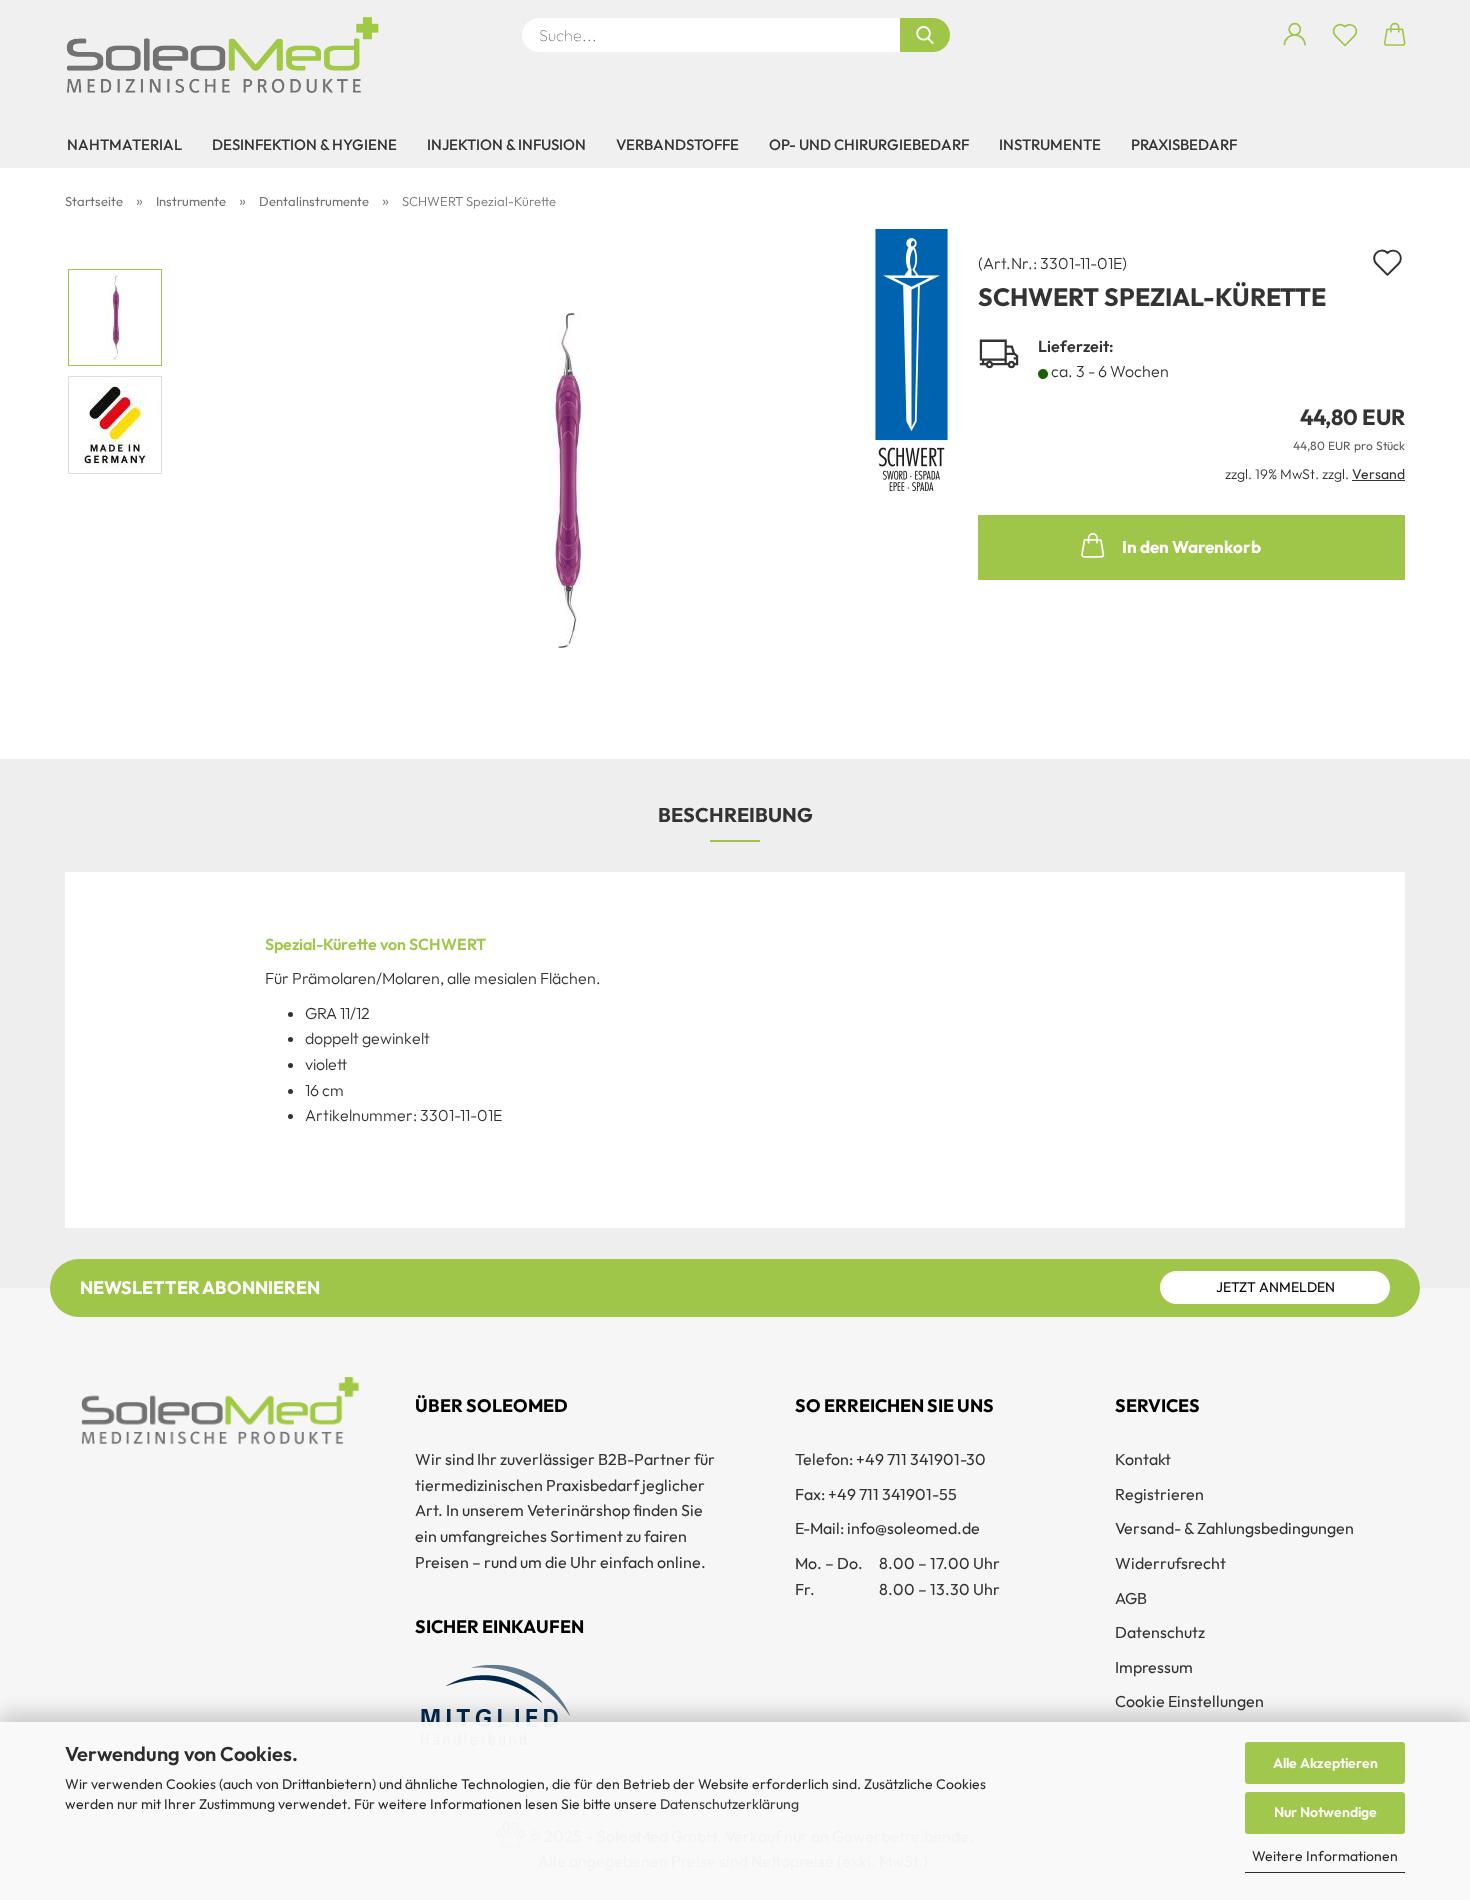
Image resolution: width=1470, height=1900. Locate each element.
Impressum (1154, 1667)
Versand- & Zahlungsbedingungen (1234, 1528)
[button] (1295, 35)
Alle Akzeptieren (1325, 1763)
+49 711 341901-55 (892, 1494)
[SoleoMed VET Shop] (230, 55)
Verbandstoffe (677, 144)
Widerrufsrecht (1170, 1563)
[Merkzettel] (1345, 35)
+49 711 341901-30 (921, 1459)
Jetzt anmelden (1275, 1287)
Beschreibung (735, 814)
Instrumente (1050, 144)
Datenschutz (1160, 1632)
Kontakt (1143, 1459)
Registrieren (1159, 1494)
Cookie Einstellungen (1189, 1701)
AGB (1131, 1598)
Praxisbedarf (1184, 144)
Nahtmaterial (124, 144)
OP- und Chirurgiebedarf (869, 144)
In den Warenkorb (1191, 546)
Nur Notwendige (1325, 1812)
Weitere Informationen (1325, 1856)
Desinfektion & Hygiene (304, 144)
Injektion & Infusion (506, 144)
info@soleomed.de (913, 1528)
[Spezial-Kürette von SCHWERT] (564, 476)
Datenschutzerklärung (729, 1804)
